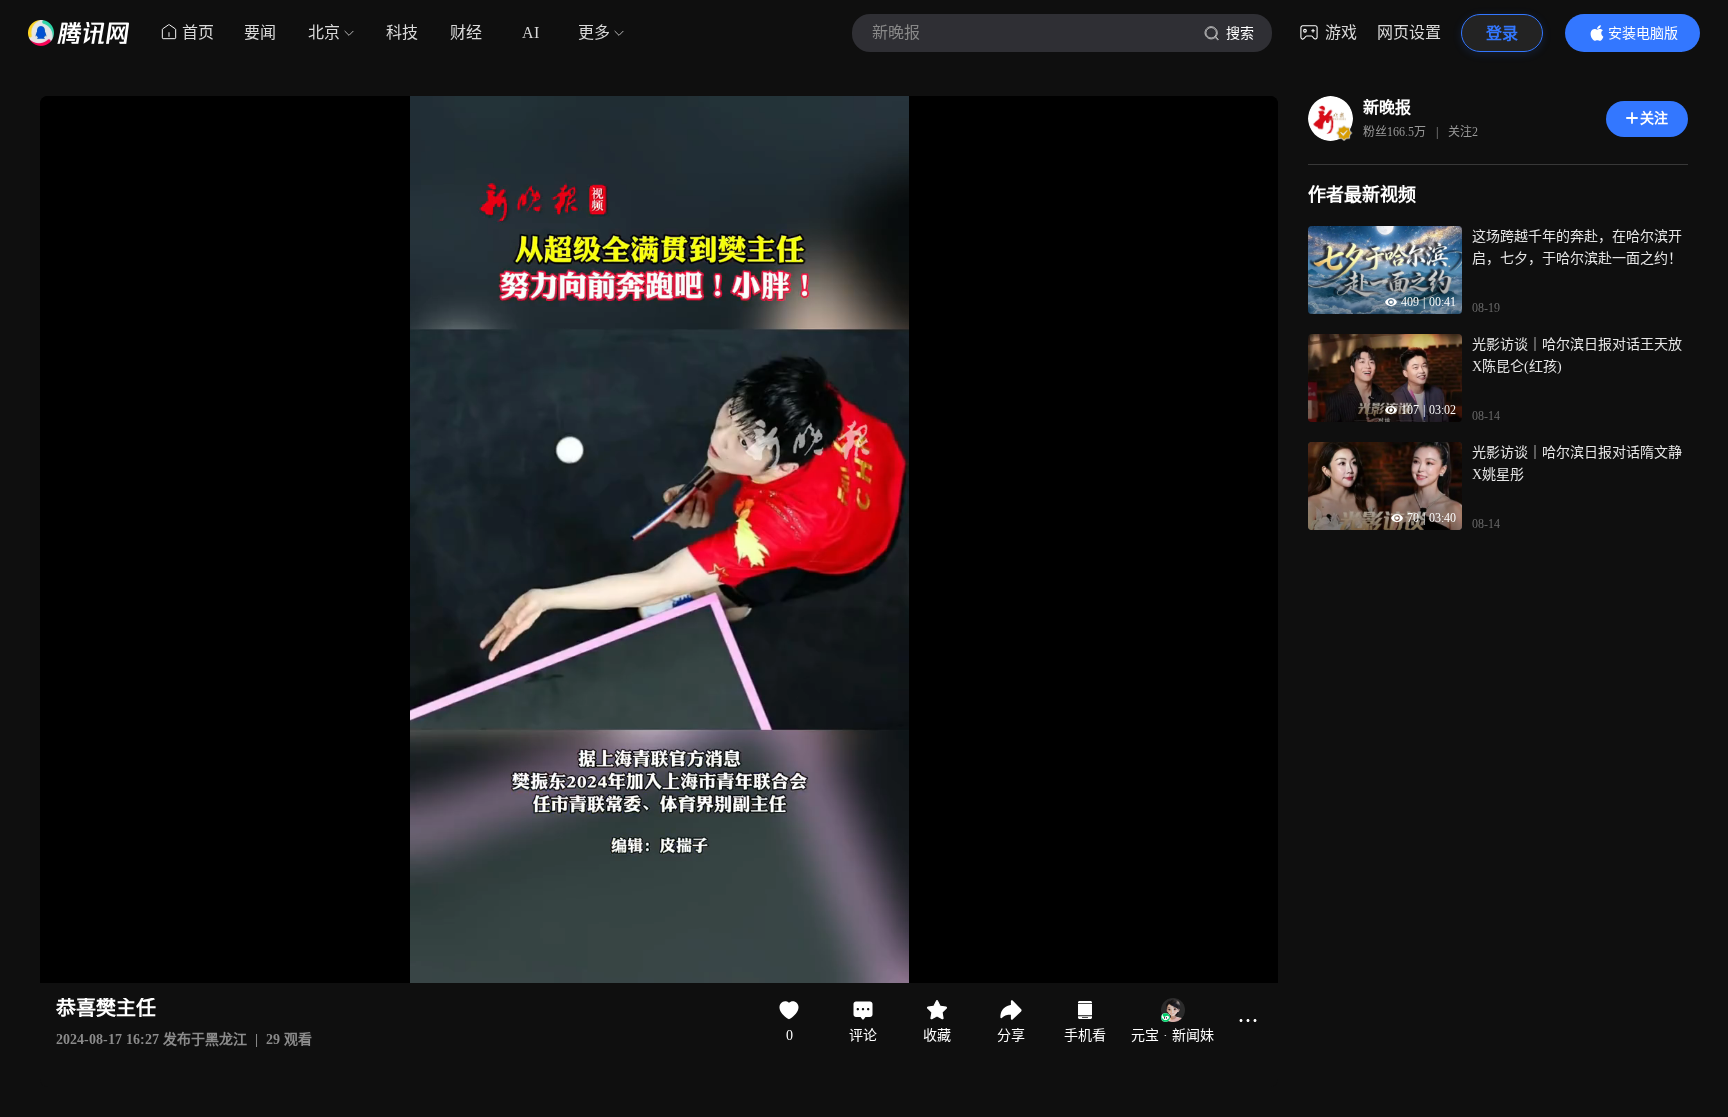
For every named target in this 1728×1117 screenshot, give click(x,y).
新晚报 (1387, 107)
